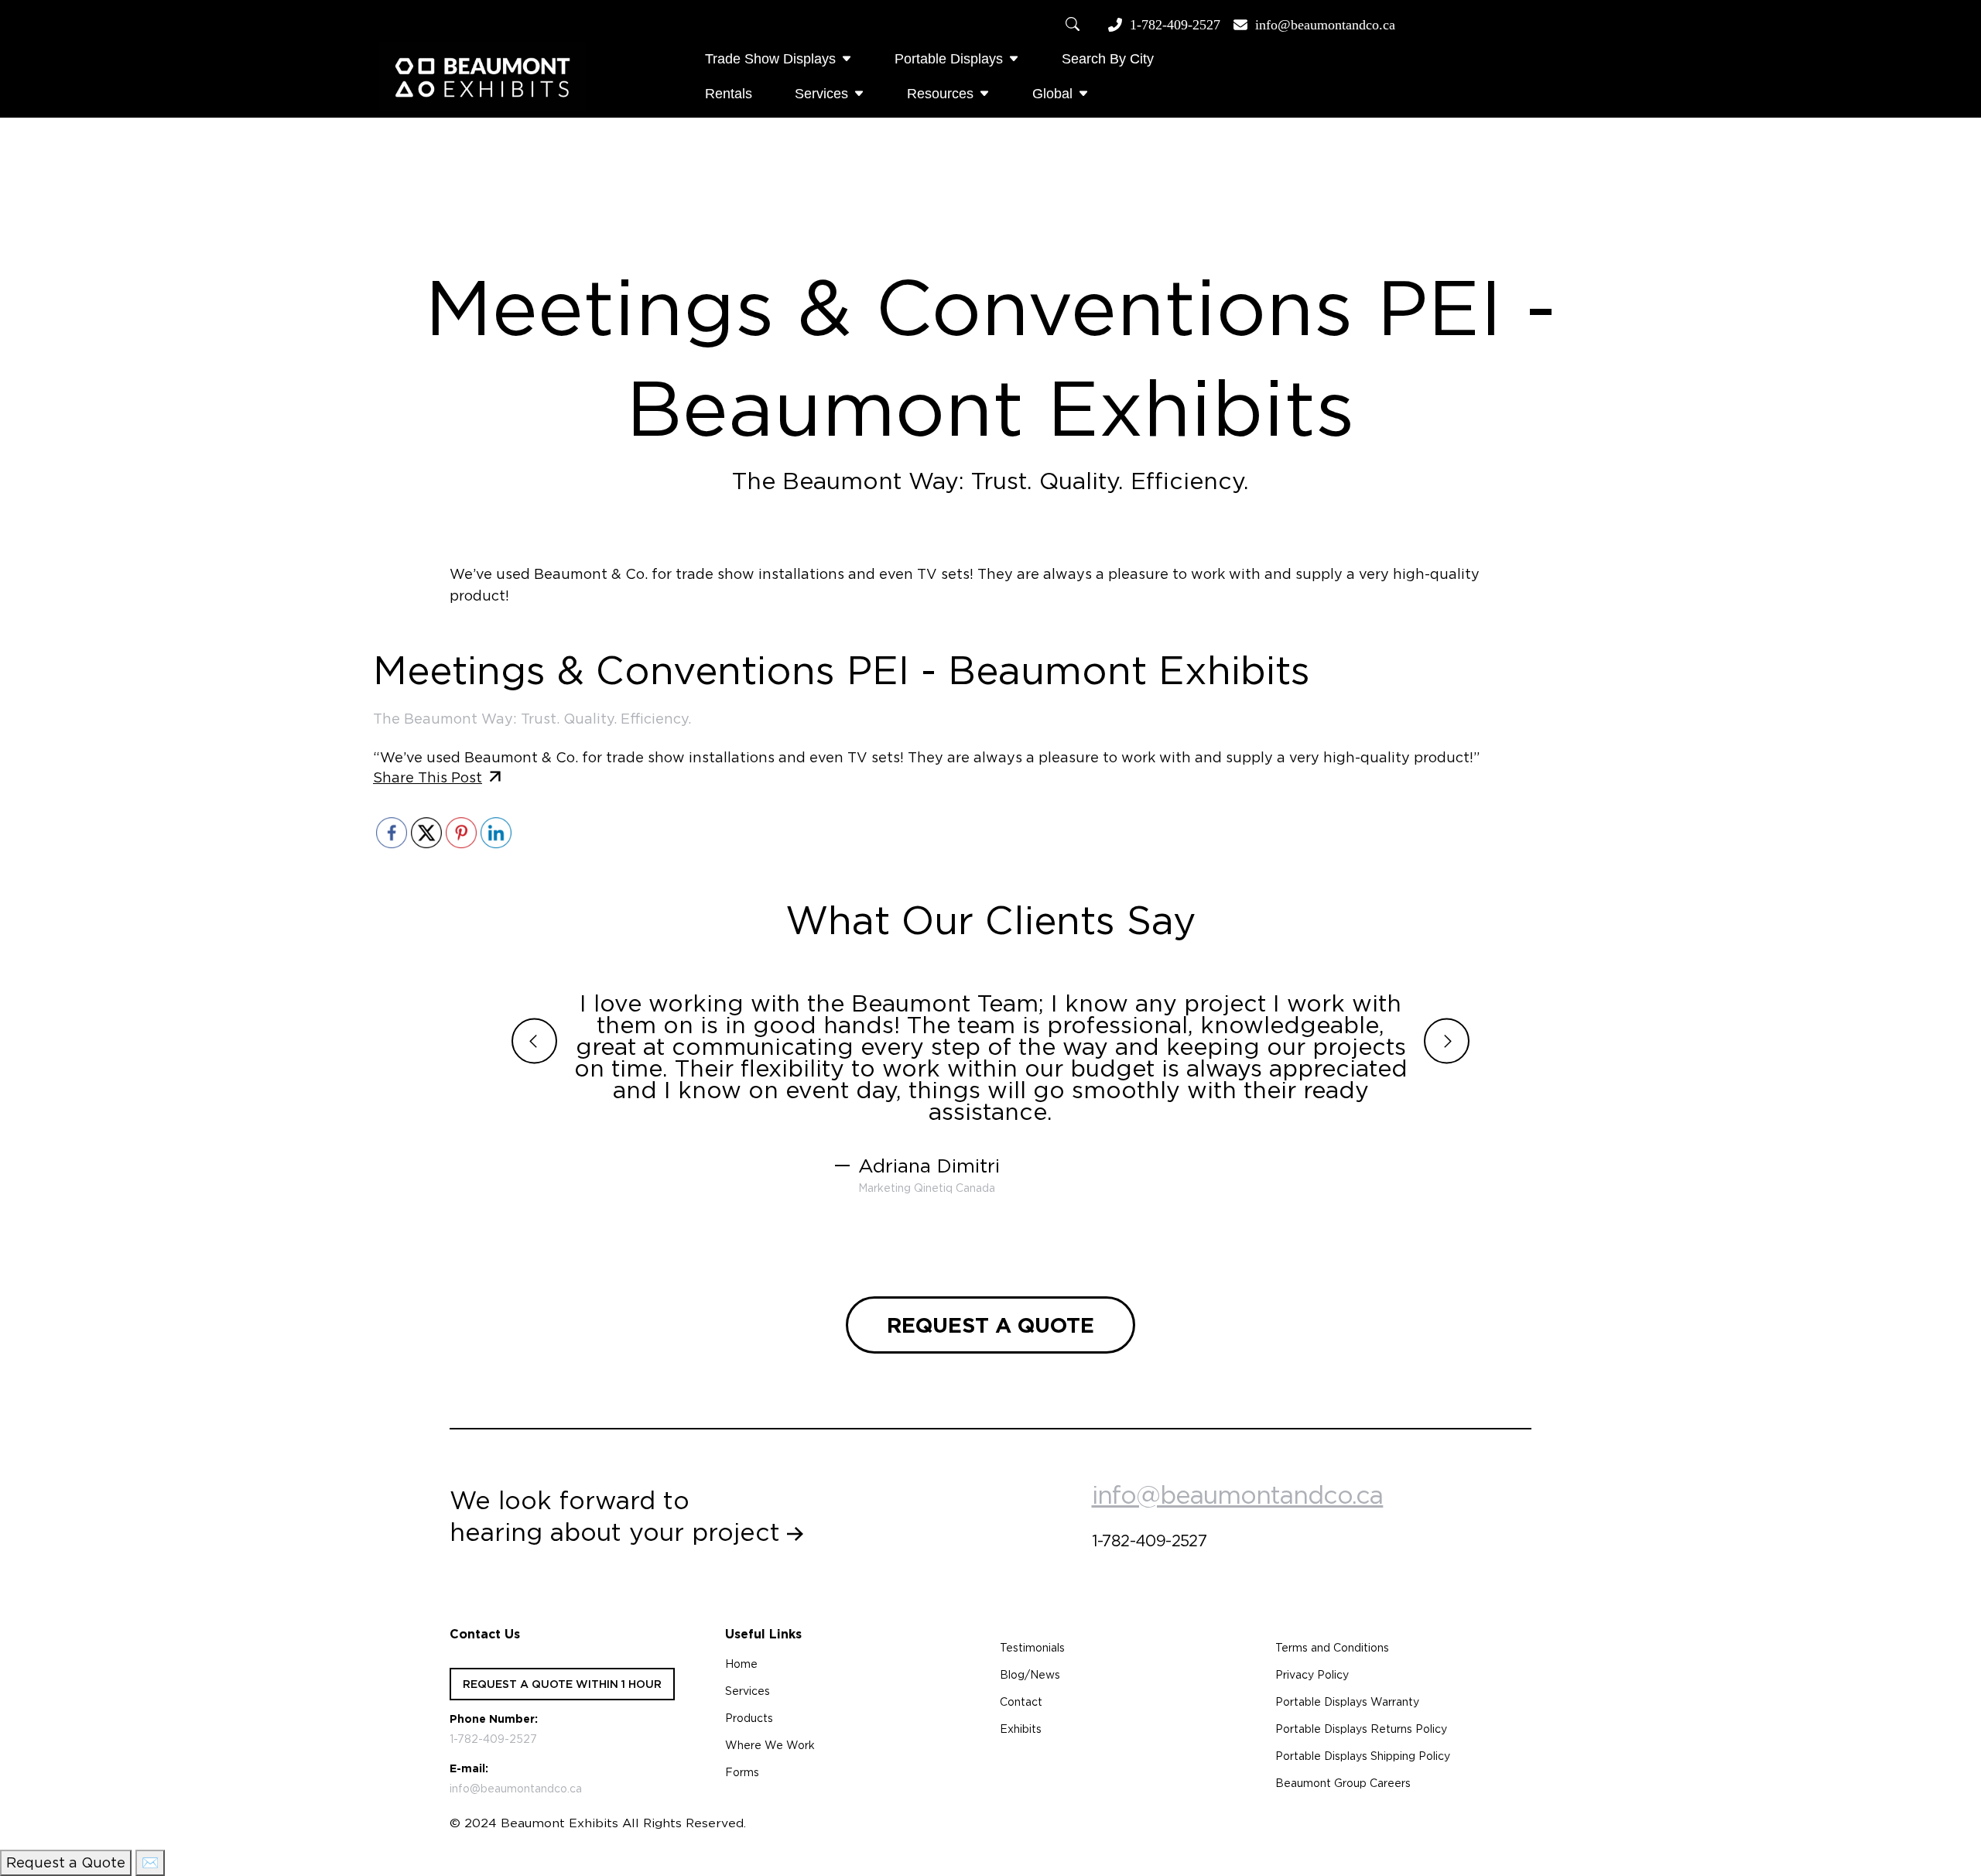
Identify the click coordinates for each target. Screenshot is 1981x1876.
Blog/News (1030, 1675)
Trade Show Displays (770, 59)
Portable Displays (949, 59)
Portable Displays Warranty (1347, 1702)
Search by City (1108, 59)
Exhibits (1021, 1729)
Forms (742, 1772)
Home (741, 1664)
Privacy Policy (1312, 1675)
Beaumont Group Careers (1343, 1783)
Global (1052, 94)
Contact (1021, 1702)
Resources (940, 94)
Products (749, 1718)
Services (821, 94)
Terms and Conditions (1332, 1648)
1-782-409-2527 (1175, 25)
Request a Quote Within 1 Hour (562, 1684)
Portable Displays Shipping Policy (1363, 1756)
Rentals (729, 94)
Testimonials (1032, 1648)
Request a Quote (66, 1862)
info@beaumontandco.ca (1325, 25)
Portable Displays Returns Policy (1361, 1729)
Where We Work (770, 1745)
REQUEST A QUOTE (990, 1325)
